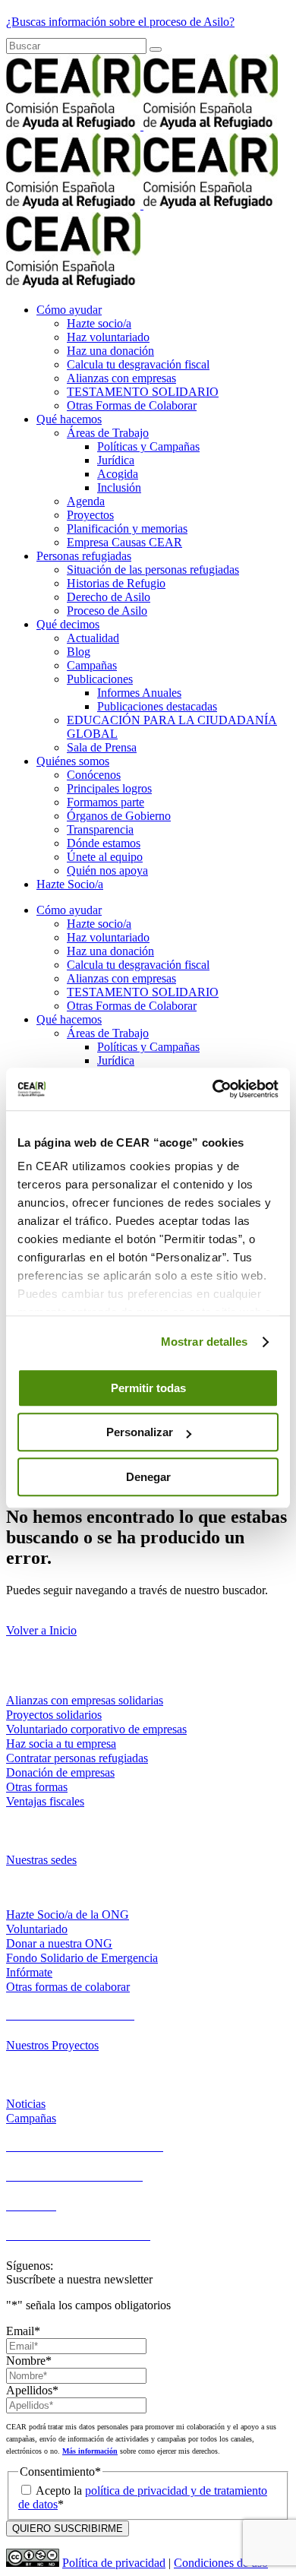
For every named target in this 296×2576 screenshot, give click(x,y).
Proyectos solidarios (54, 1715)
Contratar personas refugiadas (77, 1758)
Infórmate (29, 1972)
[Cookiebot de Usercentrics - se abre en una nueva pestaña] (213, 1089)
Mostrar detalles (205, 1342)
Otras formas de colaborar (68, 1987)
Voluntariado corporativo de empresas (96, 1729)
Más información (90, 2451)
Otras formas (37, 1787)
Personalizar (140, 1432)
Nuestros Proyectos (52, 2045)
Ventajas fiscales (45, 1801)
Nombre (29, 2361)
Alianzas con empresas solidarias (85, 1700)
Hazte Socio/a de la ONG (68, 1915)
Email (23, 2331)
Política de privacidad (114, 2563)
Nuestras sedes (41, 1860)
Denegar (148, 1477)
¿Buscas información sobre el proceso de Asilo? (120, 22)
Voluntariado (37, 1929)
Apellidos (32, 2390)
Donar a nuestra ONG (59, 1943)
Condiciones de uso (221, 2563)
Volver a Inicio (41, 1630)
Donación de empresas (60, 1772)
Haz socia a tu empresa (61, 1744)
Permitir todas (148, 1388)
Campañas (31, 2118)
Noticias (26, 2104)
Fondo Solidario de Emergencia (82, 1958)
